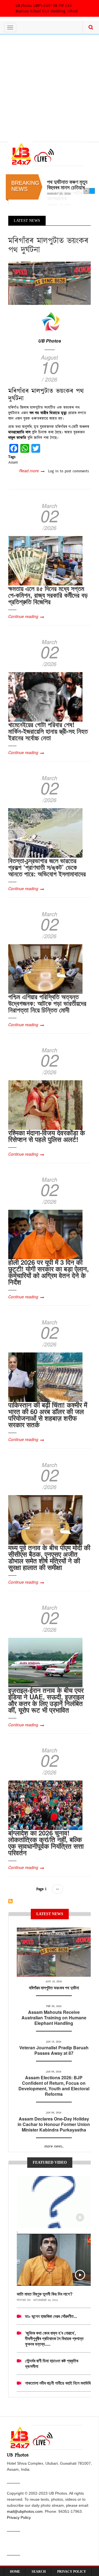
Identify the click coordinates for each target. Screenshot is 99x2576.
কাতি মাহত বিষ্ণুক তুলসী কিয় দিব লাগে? (45, 2294)
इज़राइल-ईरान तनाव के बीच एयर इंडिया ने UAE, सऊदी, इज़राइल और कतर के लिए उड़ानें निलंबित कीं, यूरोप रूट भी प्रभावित (46, 1700)
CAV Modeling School (60, 11)
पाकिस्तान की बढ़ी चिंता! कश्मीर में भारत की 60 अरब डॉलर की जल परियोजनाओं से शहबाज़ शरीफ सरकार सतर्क (48, 1415)
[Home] (46, 154)
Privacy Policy (19, 2517)
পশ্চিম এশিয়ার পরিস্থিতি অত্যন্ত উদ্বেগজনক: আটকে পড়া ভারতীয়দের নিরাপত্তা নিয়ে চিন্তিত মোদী (47, 1003)
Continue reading (23, 616)
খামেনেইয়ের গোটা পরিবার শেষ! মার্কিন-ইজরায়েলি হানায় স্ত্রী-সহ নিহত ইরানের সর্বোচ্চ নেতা (48, 731)
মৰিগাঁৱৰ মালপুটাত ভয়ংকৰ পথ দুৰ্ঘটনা (54, 1988)
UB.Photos (24, 6)
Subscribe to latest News (10, 1901)
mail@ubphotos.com (25, 2511)
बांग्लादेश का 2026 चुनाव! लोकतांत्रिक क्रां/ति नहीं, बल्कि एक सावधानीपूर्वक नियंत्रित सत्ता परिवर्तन (46, 1843)
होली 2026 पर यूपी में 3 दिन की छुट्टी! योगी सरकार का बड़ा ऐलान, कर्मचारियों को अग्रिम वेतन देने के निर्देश (49, 1272)
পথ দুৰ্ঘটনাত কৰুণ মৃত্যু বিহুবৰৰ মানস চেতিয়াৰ (67, 184)
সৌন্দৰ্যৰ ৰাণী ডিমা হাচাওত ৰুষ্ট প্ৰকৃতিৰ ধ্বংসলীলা (52, 2363)
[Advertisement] (50, 87)
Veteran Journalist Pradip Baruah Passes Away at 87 (54, 2050)
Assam (13, 462)
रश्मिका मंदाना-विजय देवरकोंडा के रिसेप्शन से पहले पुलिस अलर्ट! (47, 1136)
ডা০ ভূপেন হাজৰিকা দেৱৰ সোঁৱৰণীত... (51, 2316)
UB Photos (50, 341)
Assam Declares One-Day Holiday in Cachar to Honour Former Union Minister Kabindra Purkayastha (54, 2124)
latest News (54, 1934)
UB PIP (58, 6)
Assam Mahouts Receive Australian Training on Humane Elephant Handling (54, 2018)
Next (92, 191)
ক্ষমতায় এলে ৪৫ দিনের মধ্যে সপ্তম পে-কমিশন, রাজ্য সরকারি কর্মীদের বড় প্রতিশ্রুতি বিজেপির (48, 595)
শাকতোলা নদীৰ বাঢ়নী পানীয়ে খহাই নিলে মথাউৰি (58, 2383)
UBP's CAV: (43, 6)
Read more (32, 471)
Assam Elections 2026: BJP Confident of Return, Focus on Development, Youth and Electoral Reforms (54, 2086)
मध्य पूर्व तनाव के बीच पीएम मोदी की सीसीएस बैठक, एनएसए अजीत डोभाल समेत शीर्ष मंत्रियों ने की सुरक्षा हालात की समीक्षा (49, 1557)
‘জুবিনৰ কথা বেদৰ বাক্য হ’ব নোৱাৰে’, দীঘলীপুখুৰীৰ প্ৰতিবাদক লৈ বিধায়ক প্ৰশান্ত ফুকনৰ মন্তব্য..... (54, 2338)
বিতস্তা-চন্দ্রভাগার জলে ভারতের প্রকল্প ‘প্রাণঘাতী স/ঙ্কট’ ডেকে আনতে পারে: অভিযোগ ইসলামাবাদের (47, 867)
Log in (53, 471)
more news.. (54, 2146)
